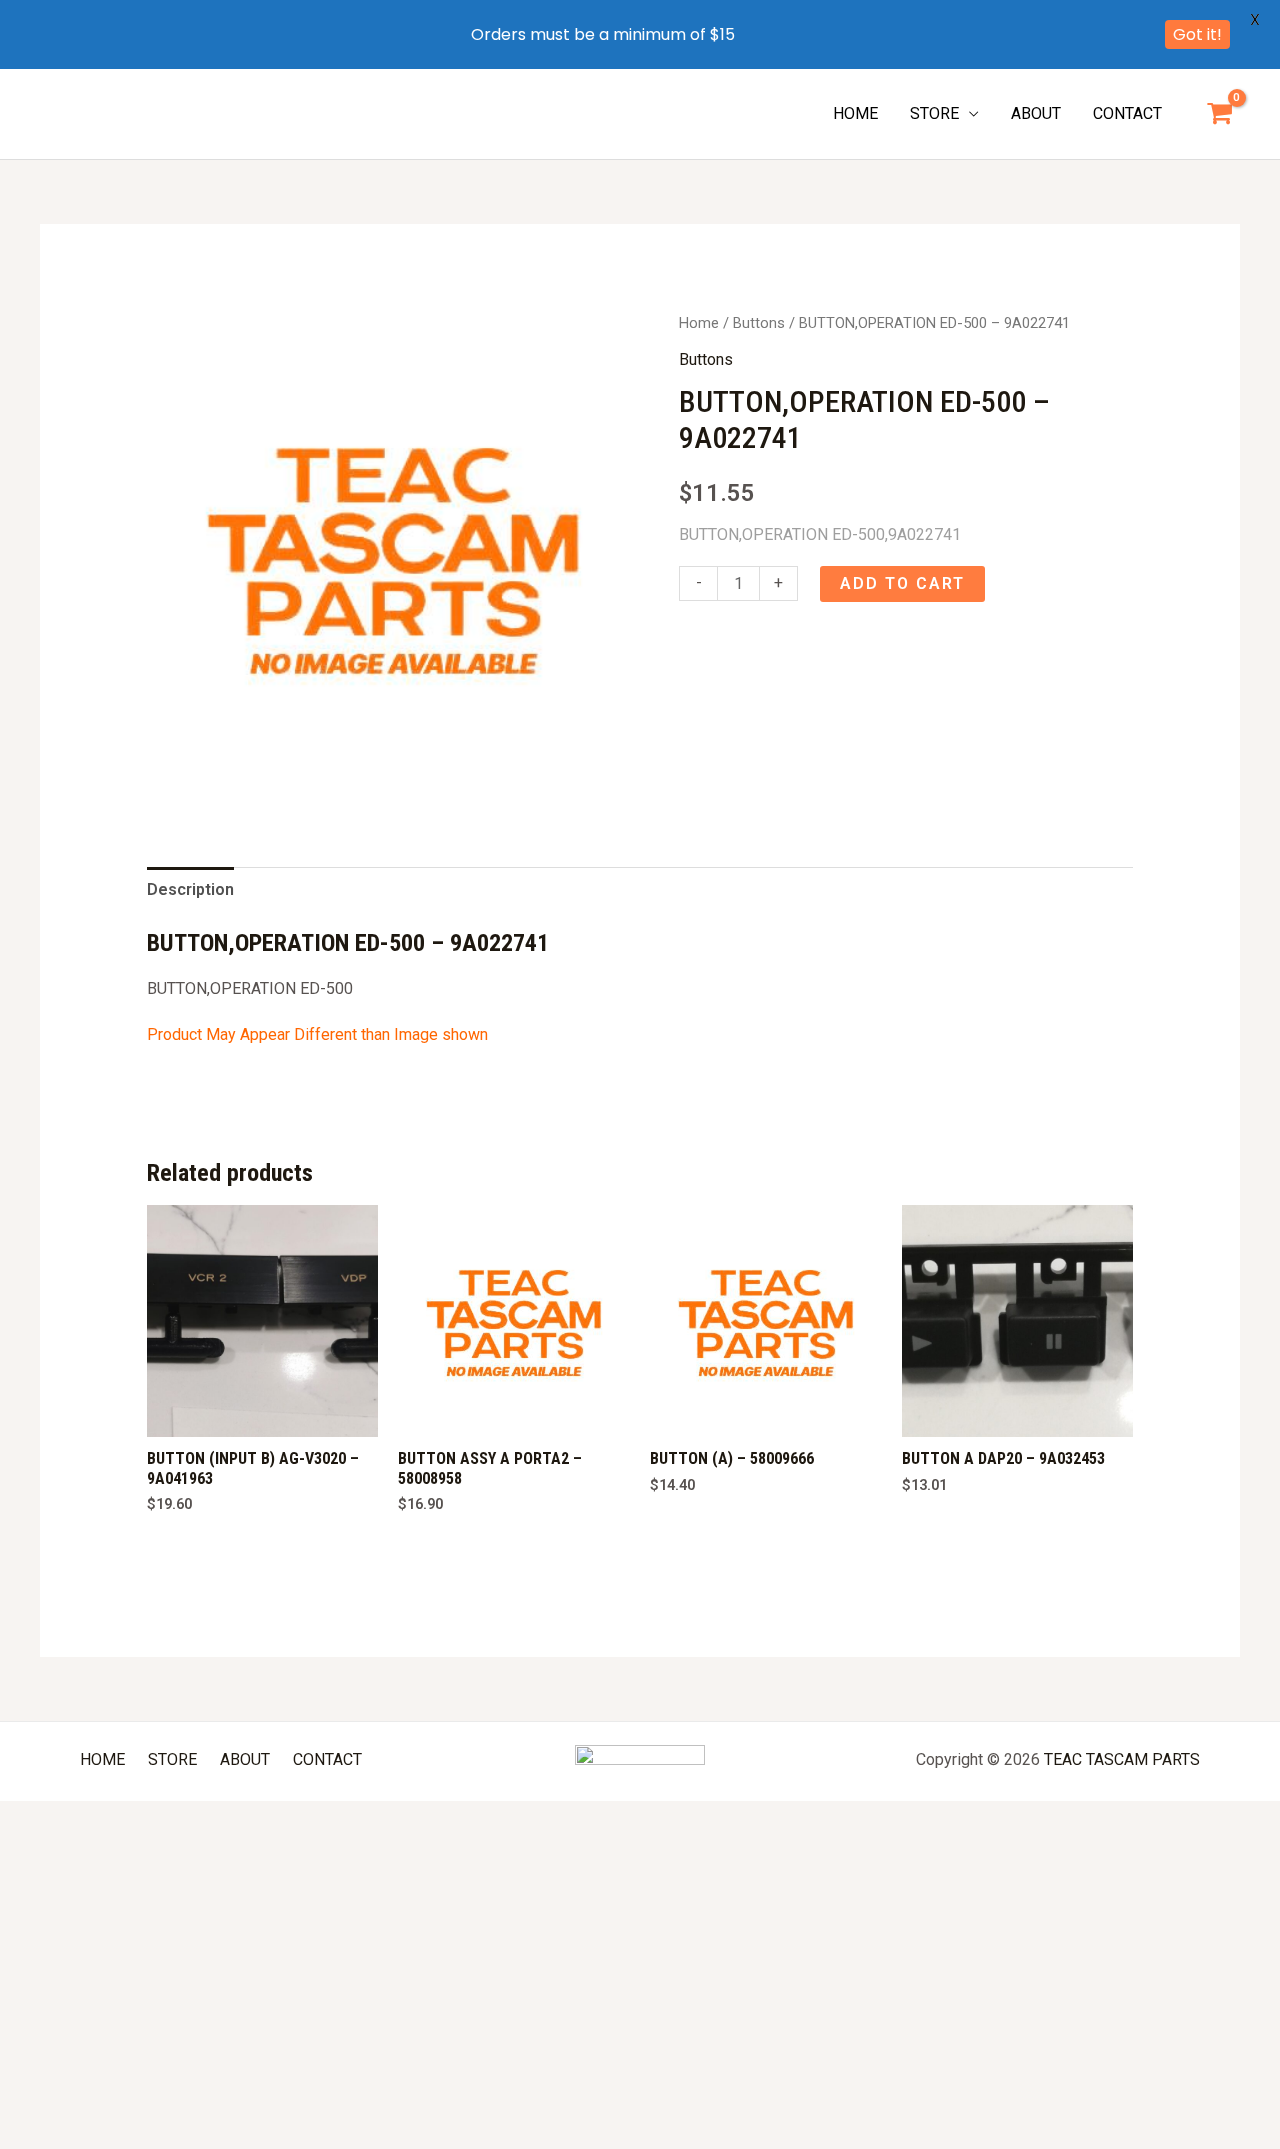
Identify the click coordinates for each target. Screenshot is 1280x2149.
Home (699, 323)
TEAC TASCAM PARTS (1122, 1759)
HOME (855, 113)
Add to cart (902, 583)
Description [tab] (190, 889)
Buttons (759, 323)
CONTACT (1127, 113)
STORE (934, 113)
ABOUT (1036, 113)
